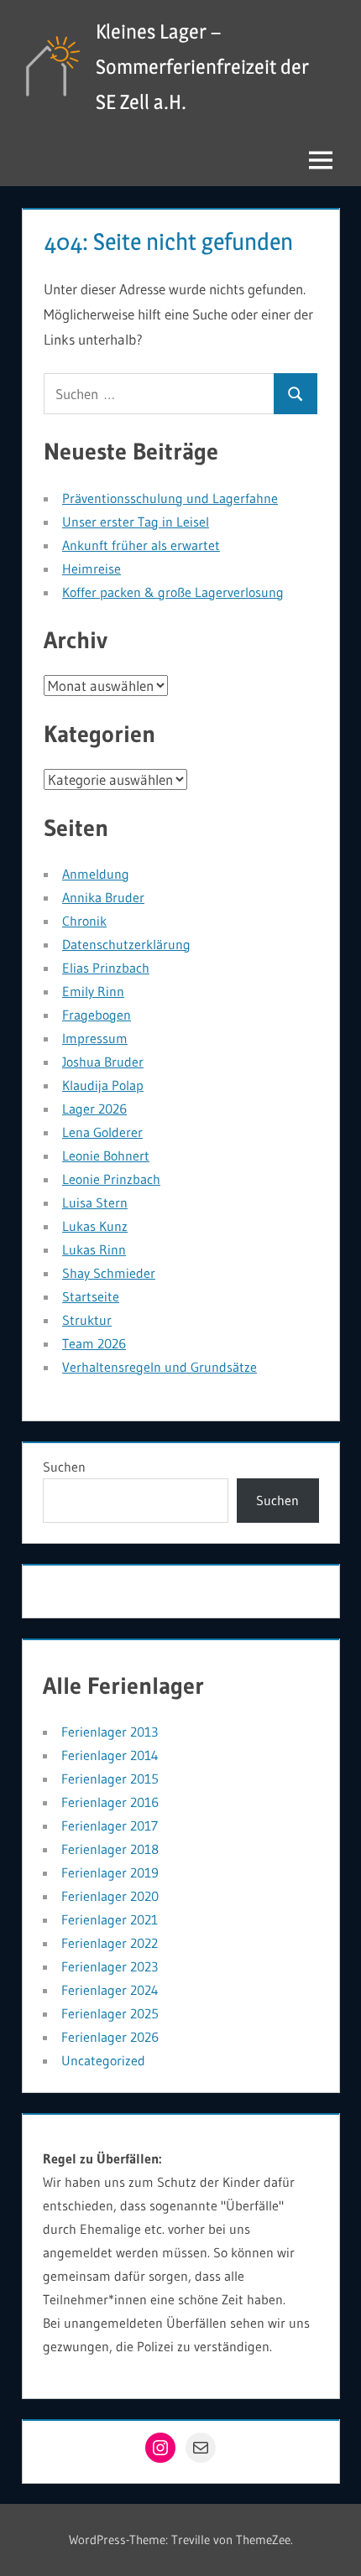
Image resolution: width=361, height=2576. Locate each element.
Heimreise (92, 569)
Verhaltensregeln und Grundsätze (160, 1367)
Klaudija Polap (103, 1085)
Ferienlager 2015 (110, 1779)
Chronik (84, 921)
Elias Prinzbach (106, 968)
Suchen (64, 1467)
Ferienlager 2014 (110, 1755)
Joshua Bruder (103, 1062)
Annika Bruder (103, 897)
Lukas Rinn (94, 1249)
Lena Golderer (102, 1132)
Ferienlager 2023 (110, 1966)
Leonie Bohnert (106, 1156)
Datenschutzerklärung (126, 944)
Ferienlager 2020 (110, 1896)
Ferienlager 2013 (110, 1732)
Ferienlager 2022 (110, 1943)
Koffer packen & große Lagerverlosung (173, 592)
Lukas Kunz (95, 1226)
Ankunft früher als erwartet (141, 545)
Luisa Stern (95, 1202)
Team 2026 (94, 1343)
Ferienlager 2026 (110, 2037)
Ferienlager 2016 (110, 1802)
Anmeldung (96, 874)
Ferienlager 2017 (110, 1826)
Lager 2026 (94, 1109)
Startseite (91, 1296)
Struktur (87, 1320)
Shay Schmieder (109, 1273)
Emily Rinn (93, 991)
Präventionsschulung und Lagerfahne (170, 498)
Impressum (95, 1038)
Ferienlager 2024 (110, 1990)
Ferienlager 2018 (110, 1849)
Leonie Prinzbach (111, 1179)
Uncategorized (103, 2060)
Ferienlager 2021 (110, 1919)
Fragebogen (97, 1015)
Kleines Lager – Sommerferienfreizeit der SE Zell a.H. (202, 67)
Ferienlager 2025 (110, 2013)
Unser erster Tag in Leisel (136, 522)
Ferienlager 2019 (110, 1872)
